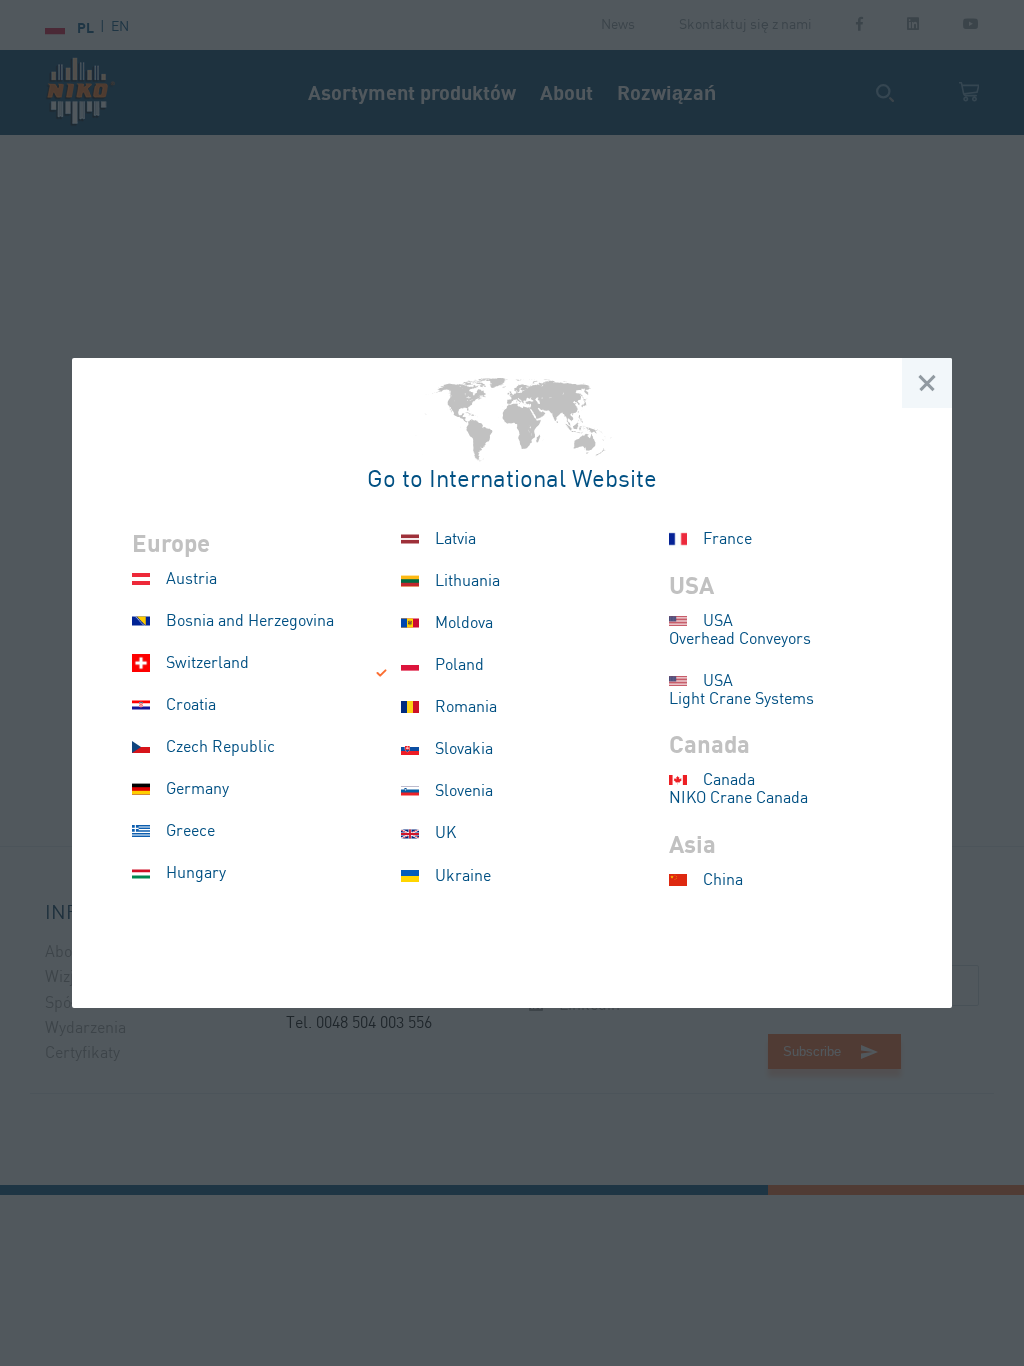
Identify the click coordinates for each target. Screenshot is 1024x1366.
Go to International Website (512, 480)
